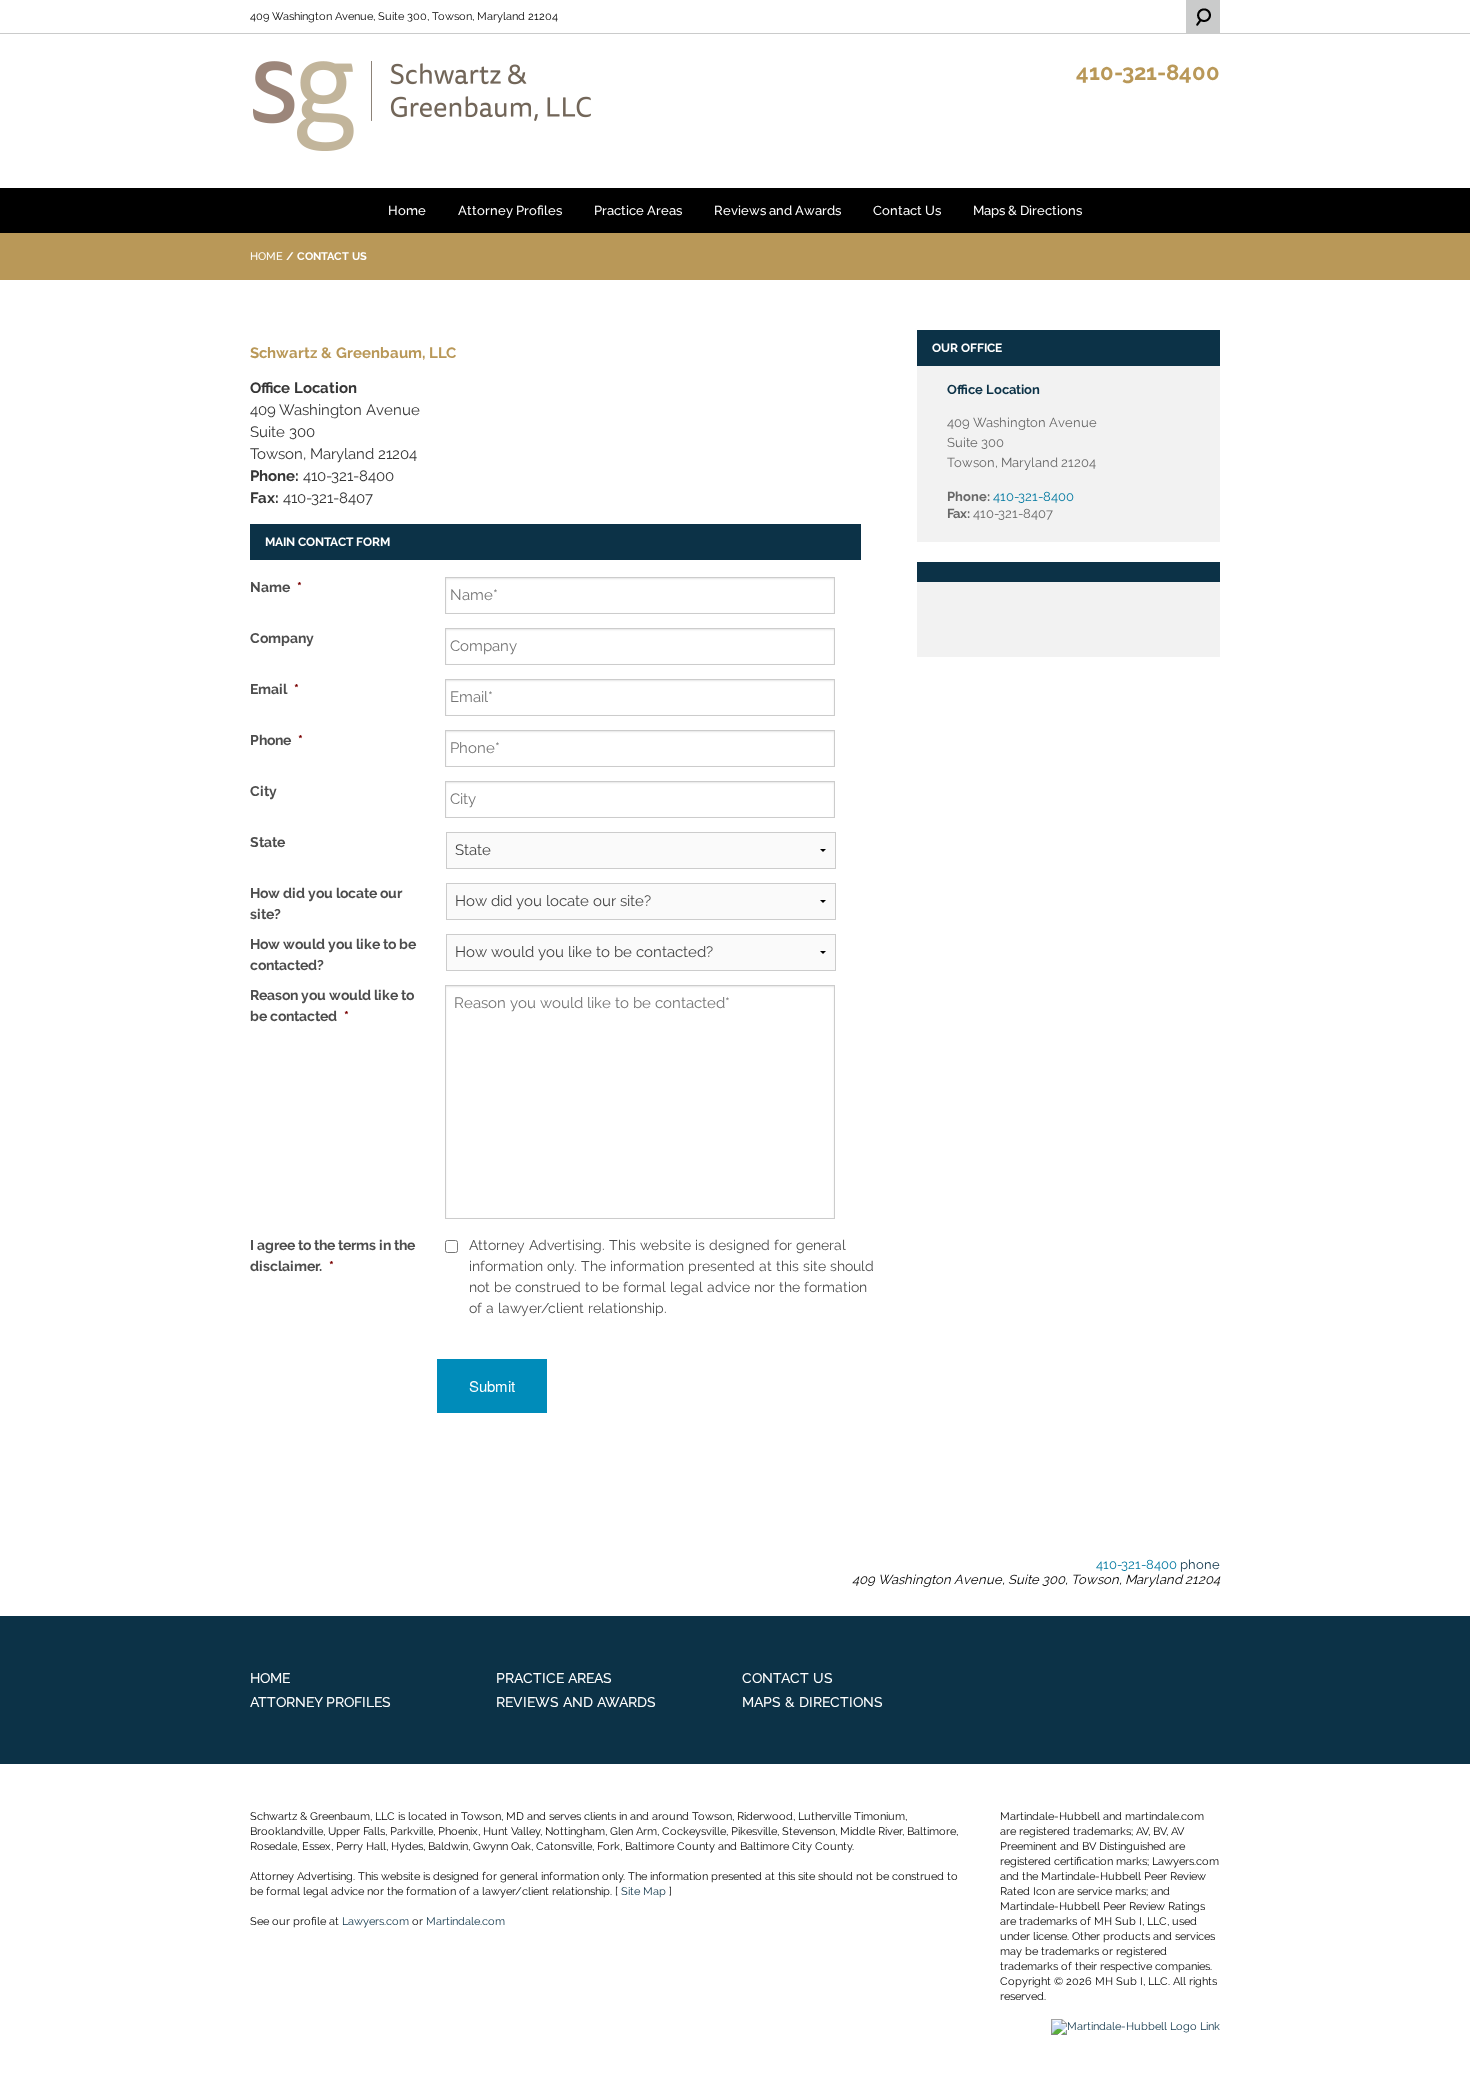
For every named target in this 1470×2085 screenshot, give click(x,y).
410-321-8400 (1148, 72)
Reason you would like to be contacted (332, 1005)
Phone (276, 740)
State (267, 842)
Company (282, 638)
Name (276, 587)
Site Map (643, 1891)
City (263, 791)
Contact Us (907, 210)
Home (407, 210)
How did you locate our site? (326, 903)
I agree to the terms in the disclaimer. (332, 1255)
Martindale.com (465, 1921)
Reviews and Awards (777, 210)
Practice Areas (638, 210)
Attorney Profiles (510, 210)
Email (274, 689)
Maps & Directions (1027, 210)
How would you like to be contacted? (333, 954)
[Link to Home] (422, 104)
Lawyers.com (375, 1921)
